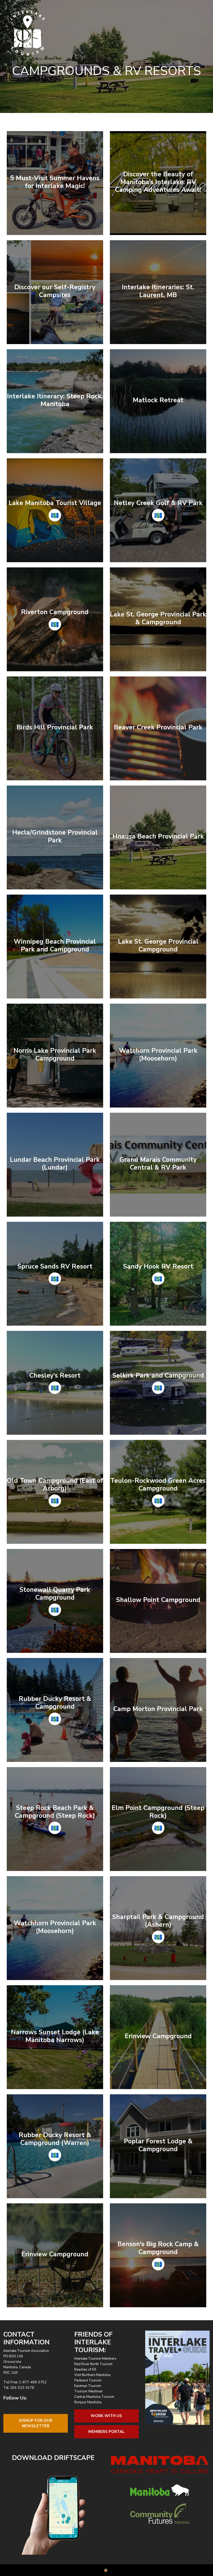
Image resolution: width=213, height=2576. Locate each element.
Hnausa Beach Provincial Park (158, 836)
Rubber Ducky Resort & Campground (55, 1703)
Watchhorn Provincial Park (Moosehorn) (55, 1927)
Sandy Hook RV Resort (158, 1266)
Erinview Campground (158, 2036)
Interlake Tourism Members (95, 2359)
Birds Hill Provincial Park (55, 727)
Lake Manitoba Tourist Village (55, 503)
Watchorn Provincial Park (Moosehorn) (158, 1055)
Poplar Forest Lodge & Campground (158, 2145)
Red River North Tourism (93, 2364)
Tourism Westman (88, 2391)
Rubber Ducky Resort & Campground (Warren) (55, 2139)
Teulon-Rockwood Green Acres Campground (158, 1485)
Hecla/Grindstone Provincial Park (55, 836)
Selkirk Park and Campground (158, 1376)
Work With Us (106, 2416)
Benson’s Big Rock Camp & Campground (158, 2248)
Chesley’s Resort (55, 1376)
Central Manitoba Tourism (94, 2397)
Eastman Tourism (88, 2386)
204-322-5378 (22, 2388)
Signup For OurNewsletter (35, 2423)
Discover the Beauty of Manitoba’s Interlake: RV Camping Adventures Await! (158, 182)
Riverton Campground (55, 612)
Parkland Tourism (88, 2380)
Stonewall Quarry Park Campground (55, 1594)
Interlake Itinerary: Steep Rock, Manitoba (55, 400)
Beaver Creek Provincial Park (158, 727)
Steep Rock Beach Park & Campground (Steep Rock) (55, 1812)
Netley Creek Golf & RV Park (158, 503)
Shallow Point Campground (158, 1600)
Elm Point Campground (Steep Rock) (158, 1812)
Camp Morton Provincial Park (158, 1709)
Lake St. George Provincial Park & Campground (158, 618)
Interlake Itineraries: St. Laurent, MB (158, 291)
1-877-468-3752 (33, 2382)
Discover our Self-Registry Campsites (55, 291)
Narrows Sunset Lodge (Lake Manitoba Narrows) (55, 2036)
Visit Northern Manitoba (92, 2375)
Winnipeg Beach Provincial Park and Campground (55, 945)
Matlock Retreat (158, 400)
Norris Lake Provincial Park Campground (55, 1055)
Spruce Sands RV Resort (55, 1266)
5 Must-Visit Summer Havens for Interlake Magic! (55, 182)
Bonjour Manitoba (88, 2402)
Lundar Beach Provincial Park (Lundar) (55, 1164)
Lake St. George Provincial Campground (158, 945)
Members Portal (106, 2432)
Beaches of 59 (85, 2370)
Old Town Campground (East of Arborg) (55, 1485)
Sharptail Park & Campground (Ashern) (158, 1921)
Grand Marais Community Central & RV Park (158, 1164)
